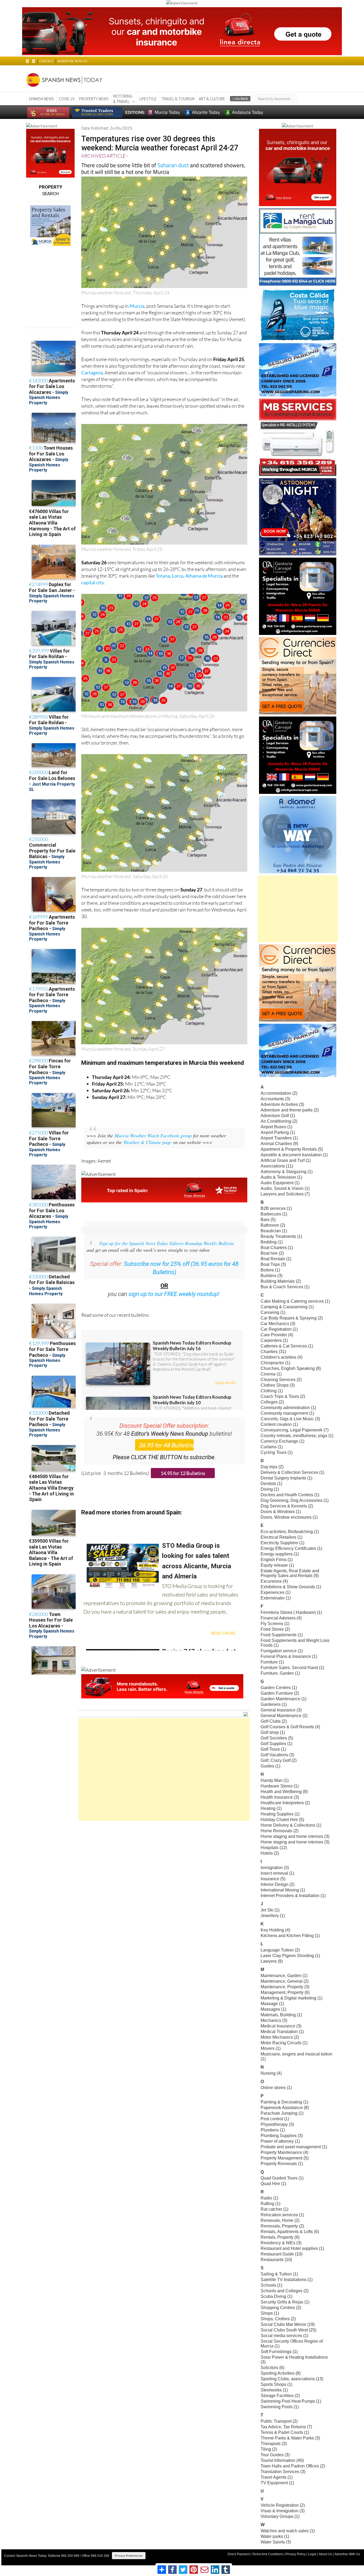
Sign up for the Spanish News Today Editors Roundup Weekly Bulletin (166, 1243)
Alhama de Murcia (204, 576)
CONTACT (46, 61)
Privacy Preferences (129, 2556)
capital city (93, 582)
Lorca (178, 576)
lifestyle (148, 99)
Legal (312, 2554)
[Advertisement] (164, 1769)
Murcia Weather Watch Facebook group (153, 1135)
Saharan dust (173, 165)
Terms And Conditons (268, 2554)
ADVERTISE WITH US (72, 61)
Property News (94, 99)
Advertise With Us (347, 2554)
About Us (325, 2554)
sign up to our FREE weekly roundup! (174, 1294)
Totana (163, 576)
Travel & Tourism (178, 99)
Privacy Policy (296, 2554)
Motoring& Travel (123, 99)
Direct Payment (239, 2554)
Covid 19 (66, 99)
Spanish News (41, 99)
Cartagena (92, 373)
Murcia (137, 306)
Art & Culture (212, 99)
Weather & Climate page (147, 1142)
